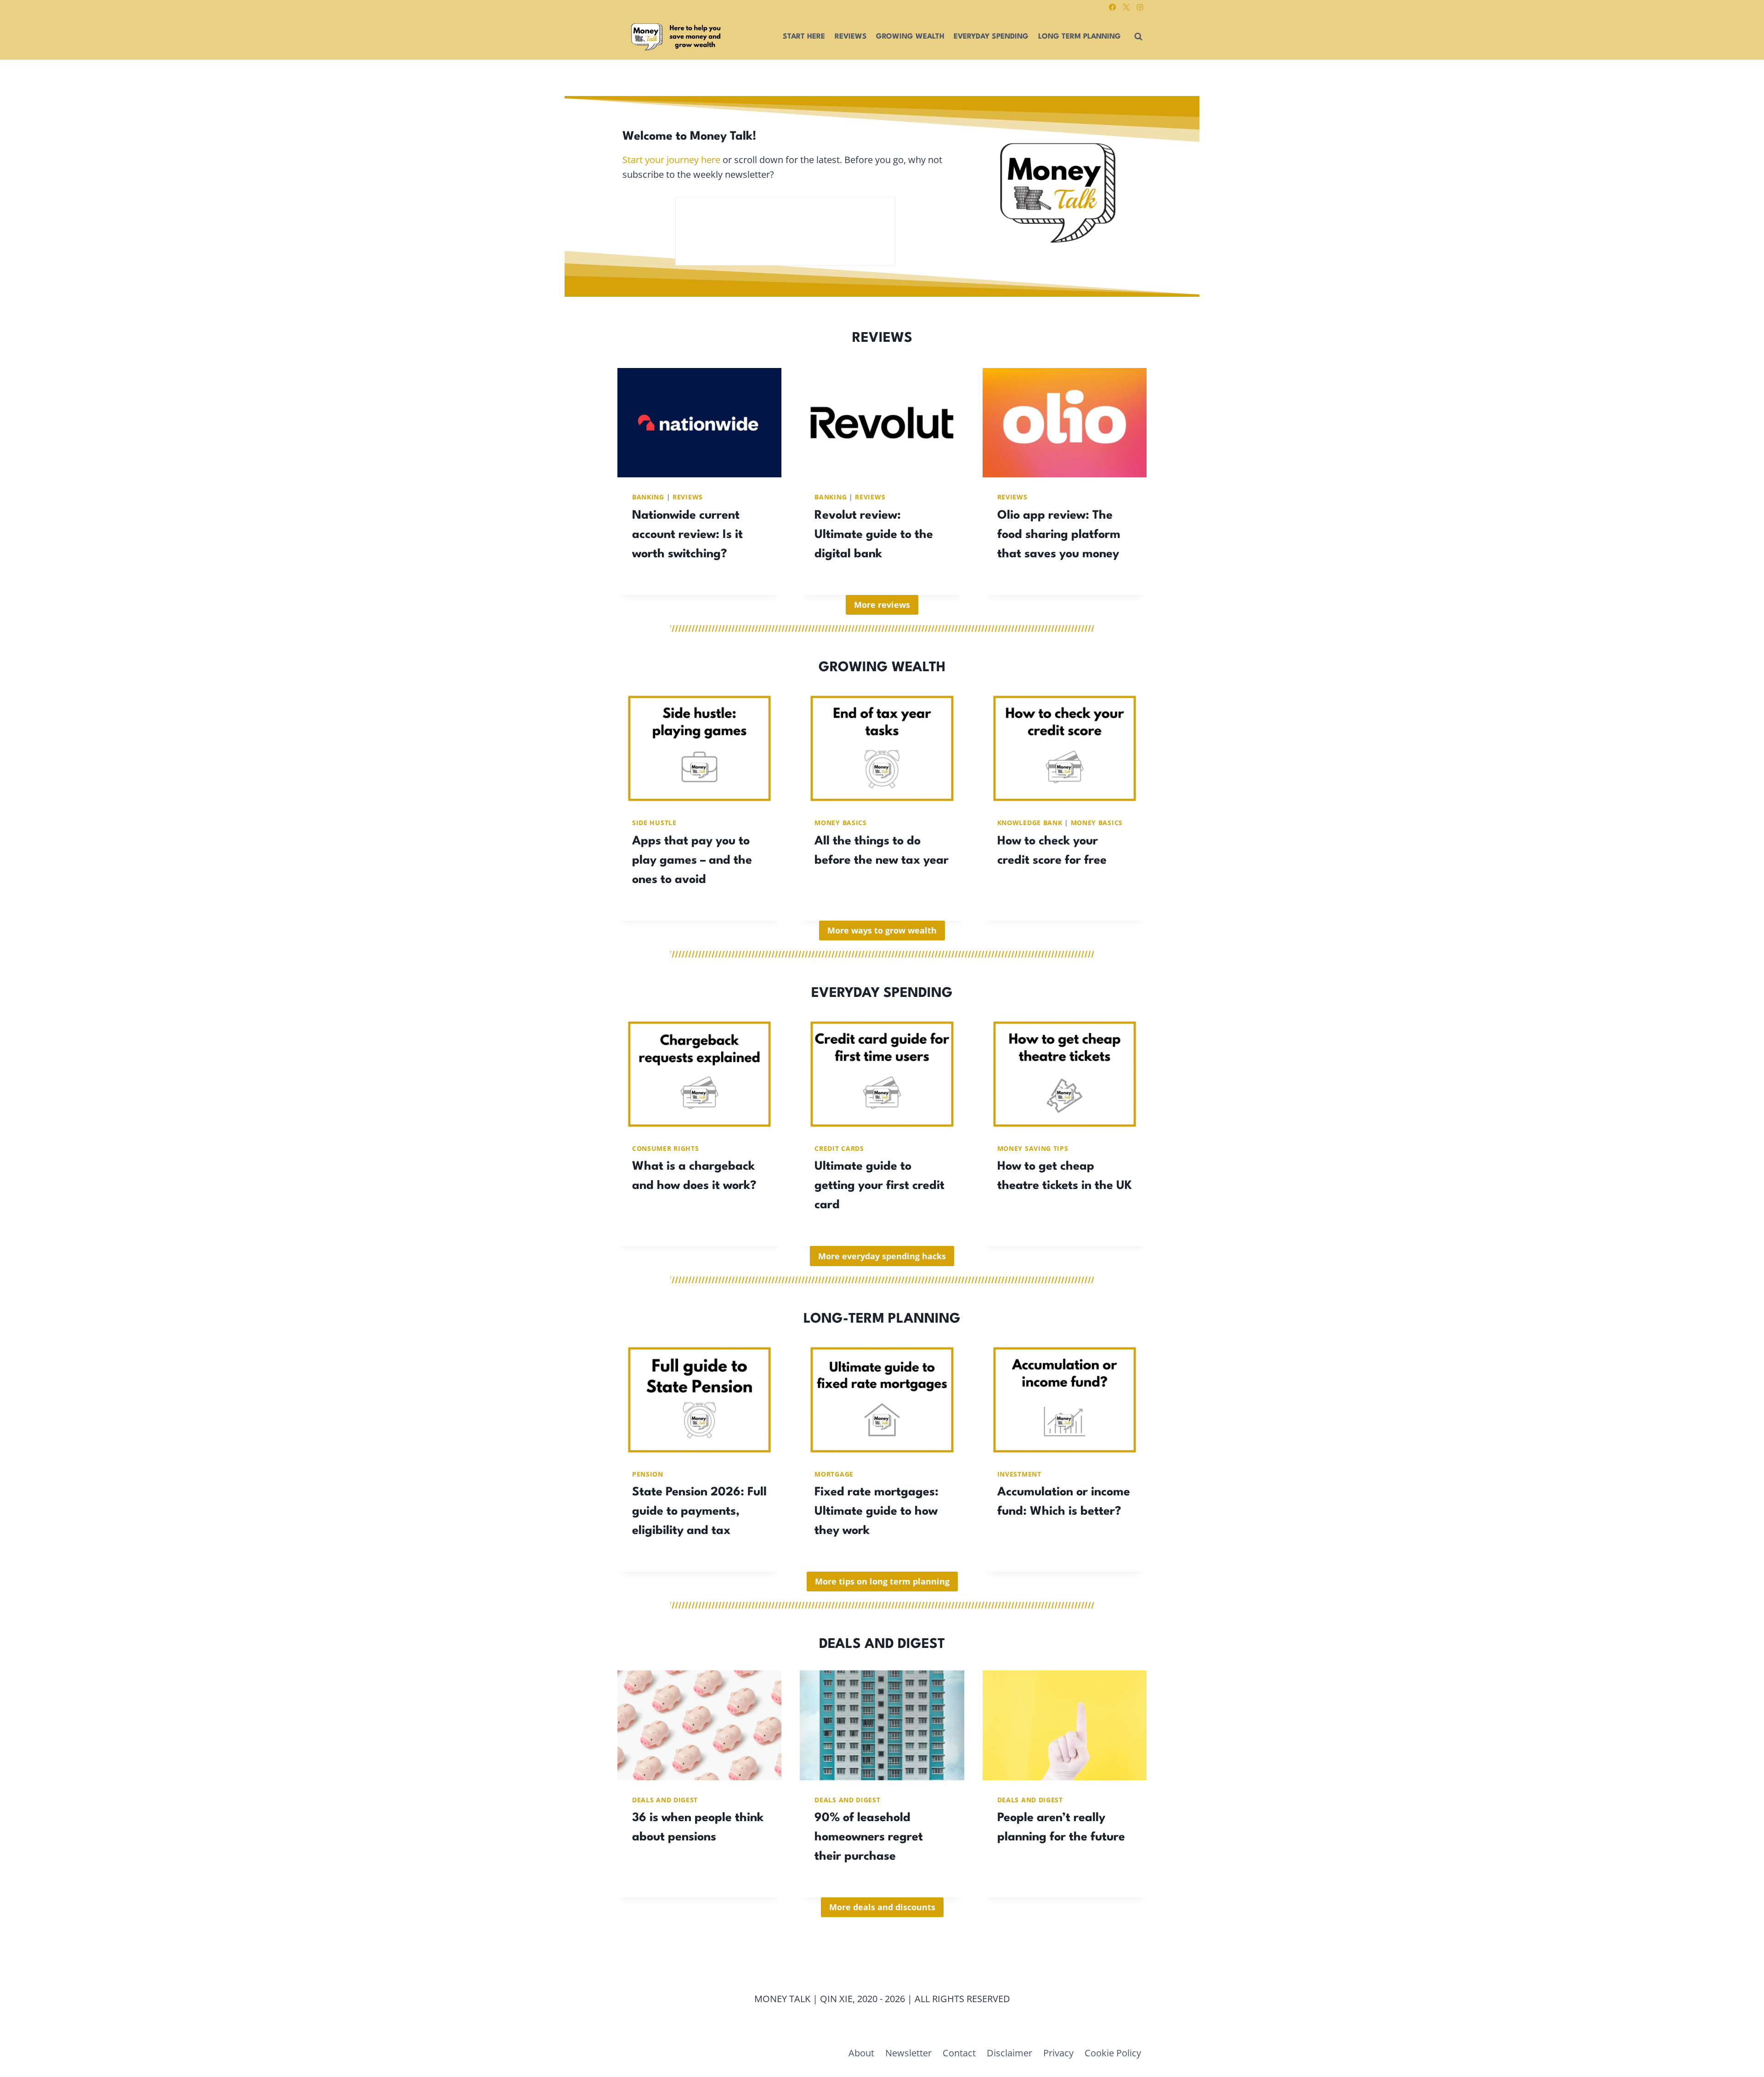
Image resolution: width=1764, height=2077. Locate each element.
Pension (648, 1474)
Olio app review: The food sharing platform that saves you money (1059, 535)
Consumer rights (666, 1148)
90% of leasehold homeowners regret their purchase (869, 1837)
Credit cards (839, 1148)
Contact (959, 2053)
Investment (1019, 1474)
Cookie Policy (1113, 2053)
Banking (648, 497)
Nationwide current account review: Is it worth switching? (687, 535)
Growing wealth (910, 37)
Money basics (840, 823)
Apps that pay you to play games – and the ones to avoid (692, 860)
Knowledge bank (1030, 823)
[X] (1126, 7)
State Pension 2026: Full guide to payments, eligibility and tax (699, 1511)
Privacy (1058, 2053)
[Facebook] (1112, 7)
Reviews (851, 37)
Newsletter (908, 2053)
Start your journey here (671, 160)
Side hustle (654, 823)
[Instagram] (1140, 7)
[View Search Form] (1138, 37)
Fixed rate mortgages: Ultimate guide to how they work (876, 1511)
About (861, 2053)
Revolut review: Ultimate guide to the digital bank (874, 535)
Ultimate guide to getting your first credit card (879, 1186)
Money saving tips (1033, 1148)
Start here (804, 37)
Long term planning (1080, 37)
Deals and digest (665, 1800)
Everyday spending (991, 37)
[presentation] (699, 423)
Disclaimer (1009, 2053)
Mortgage (834, 1474)
